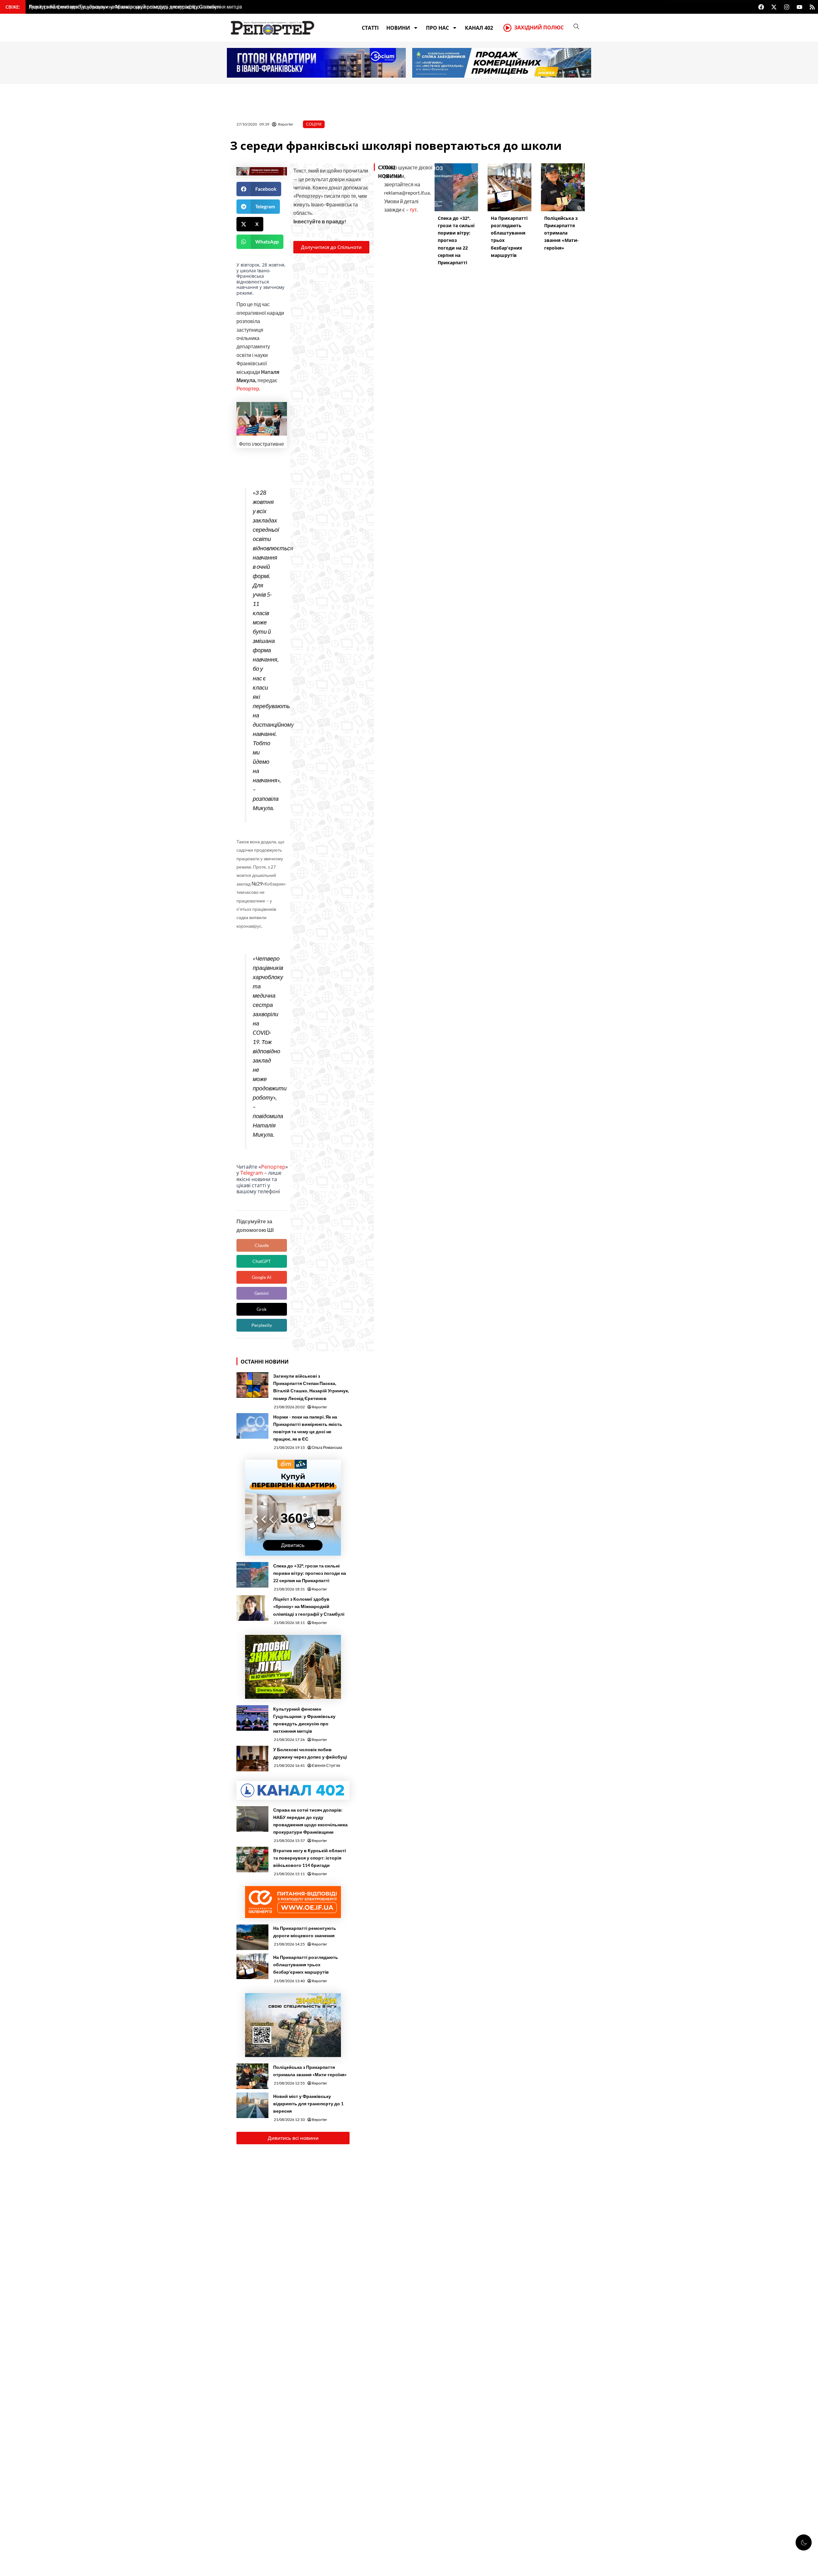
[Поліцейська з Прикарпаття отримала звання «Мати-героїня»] (252, 2076)
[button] (259, 189)
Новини (398, 28)
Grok (262, 1309)
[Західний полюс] (507, 28)
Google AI (262, 1277)
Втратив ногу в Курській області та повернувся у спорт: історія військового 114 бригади (310, 1858)
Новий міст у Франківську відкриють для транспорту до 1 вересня (308, 2104)
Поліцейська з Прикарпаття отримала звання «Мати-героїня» (310, 2071)
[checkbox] (804, 2542)
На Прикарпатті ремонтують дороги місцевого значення (305, 1932)
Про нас (437, 28)
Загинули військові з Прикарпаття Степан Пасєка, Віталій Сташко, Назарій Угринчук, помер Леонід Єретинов (311, 1387)
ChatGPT (262, 1261)
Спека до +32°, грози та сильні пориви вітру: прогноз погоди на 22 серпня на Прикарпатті (310, 1573)
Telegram (252, 1173)
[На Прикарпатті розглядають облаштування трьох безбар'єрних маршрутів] (252, 1966)
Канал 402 (479, 28)
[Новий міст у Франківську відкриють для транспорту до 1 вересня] (252, 2105)
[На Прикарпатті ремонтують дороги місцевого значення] (252, 1937)
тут (413, 209)
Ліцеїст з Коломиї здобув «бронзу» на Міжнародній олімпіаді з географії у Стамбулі (309, 1606)
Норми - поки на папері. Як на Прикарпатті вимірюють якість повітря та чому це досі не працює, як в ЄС (308, 1428)
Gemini (262, 1293)
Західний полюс (539, 27)
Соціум (314, 124)
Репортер (248, 388)
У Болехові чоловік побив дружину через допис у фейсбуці (310, 1753)
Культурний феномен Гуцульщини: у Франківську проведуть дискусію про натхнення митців (304, 1720)
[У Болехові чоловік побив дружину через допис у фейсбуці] (252, 1759)
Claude (262, 1245)
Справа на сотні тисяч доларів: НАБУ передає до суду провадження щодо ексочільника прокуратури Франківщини (310, 1821)
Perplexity (262, 1325)
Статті (370, 28)
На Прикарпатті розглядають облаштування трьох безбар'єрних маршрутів (306, 1965)
